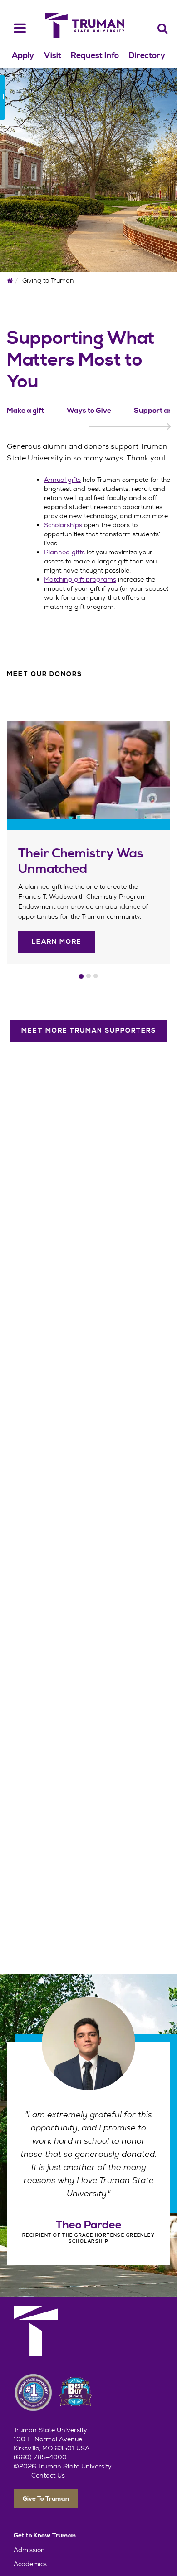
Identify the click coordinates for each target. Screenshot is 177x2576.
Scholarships (63, 525)
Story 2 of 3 (88, 976)
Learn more (57, 942)
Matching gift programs (80, 579)
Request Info (95, 56)
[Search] (163, 28)
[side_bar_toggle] (3, 98)
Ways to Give (89, 411)
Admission (29, 2550)
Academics (30, 2564)
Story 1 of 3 (81, 976)
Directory (147, 56)
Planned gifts (64, 552)
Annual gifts (62, 480)
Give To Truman (46, 2499)
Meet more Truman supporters (89, 1031)
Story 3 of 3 (96, 976)
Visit (53, 56)
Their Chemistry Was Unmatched (81, 862)
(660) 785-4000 (40, 2457)
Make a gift (25, 411)
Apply (23, 56)
